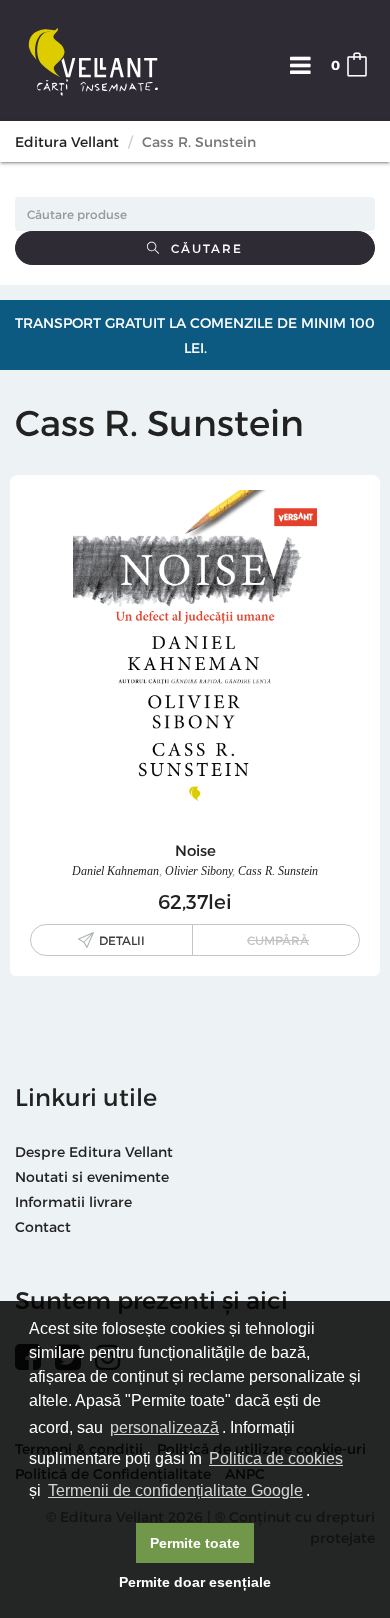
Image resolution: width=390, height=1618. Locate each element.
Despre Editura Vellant (94, 1151)
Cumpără (278, 940)
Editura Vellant (67, 141)
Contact (43, 1226)
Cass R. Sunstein (278, 871)
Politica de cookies (276, 1458)
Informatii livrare (73, 1201)
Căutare (202, 248)
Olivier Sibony (198, 871)
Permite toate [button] (195, 1543)
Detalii (122, 940)
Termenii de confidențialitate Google (175, 1490)
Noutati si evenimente (92, 1176)
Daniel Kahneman (115, 871)
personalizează (164, 1427)
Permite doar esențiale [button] (195, 1582)
